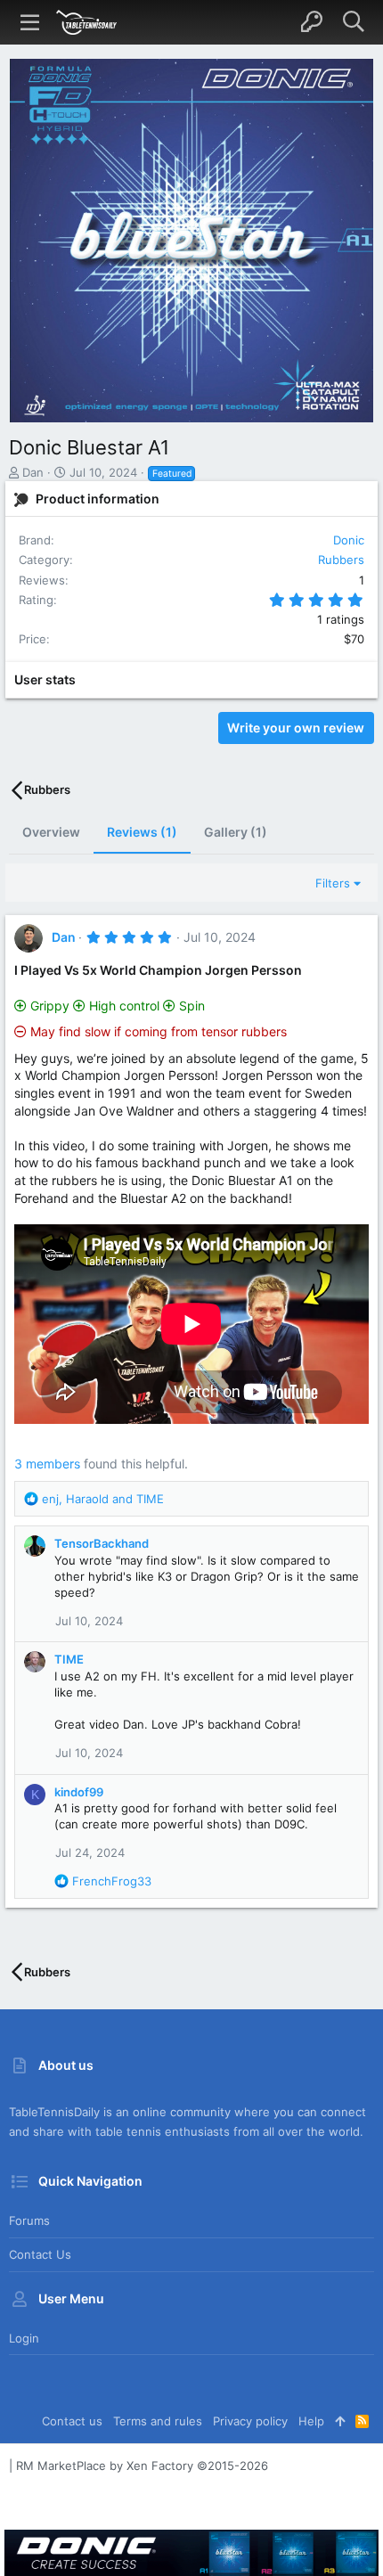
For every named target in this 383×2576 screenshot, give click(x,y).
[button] (30, 22)
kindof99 (79, 1792)
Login (24, 2338)
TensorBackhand (102, 1543)
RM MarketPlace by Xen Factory (142, 2466)
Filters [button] (333, 883)
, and (103, 1499)
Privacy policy (250, 2421)
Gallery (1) (236, 832)
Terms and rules (158, 2421)
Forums (29, 2220)
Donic (349, 540)
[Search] (353, 22)
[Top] (340, 2421)
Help (311, 2421)
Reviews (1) (142, 832)
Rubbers (341, 560)
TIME (69, 1659)
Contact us (40, 2254)
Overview (51, 832)
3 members (47, 1464)
